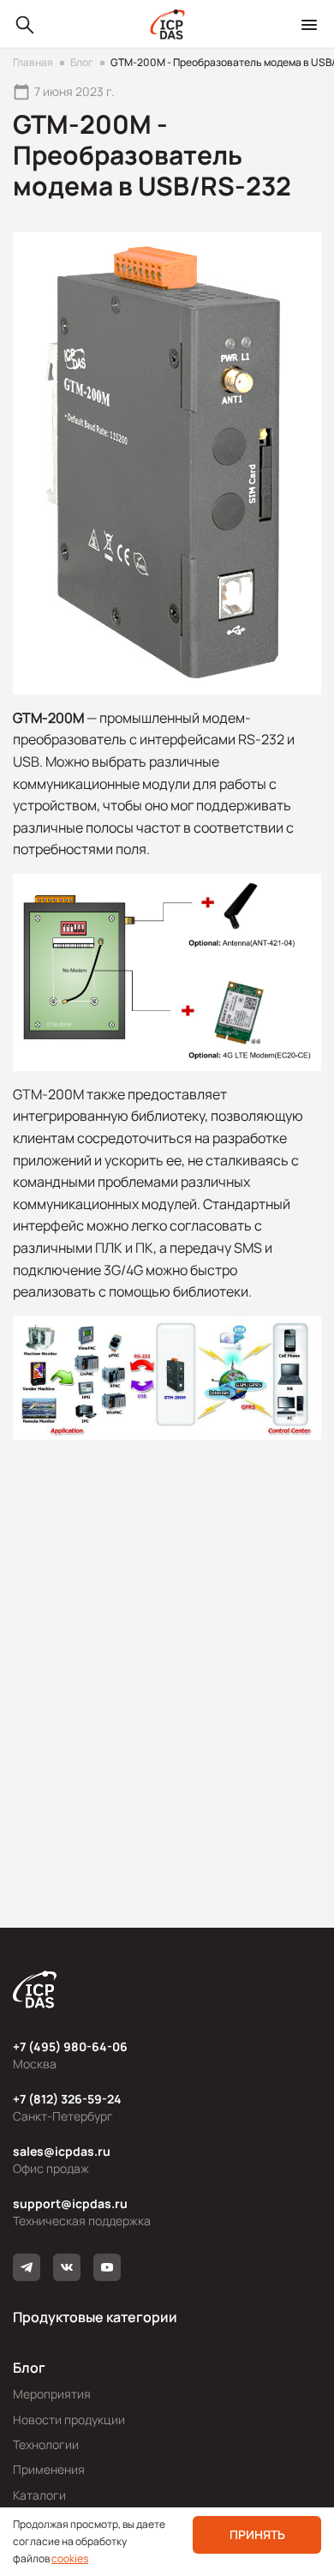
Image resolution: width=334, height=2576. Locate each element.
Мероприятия (52, 2394)
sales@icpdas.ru (62, 2151)
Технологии (46, 2444)
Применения (49, 2469)
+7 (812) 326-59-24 (67, 2099)
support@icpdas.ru (70, 2203)
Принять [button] (257, 2534)
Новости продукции (69, 2420)
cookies (70, 2558)
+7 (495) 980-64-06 (70, 2046)
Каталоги (39, 2495)
